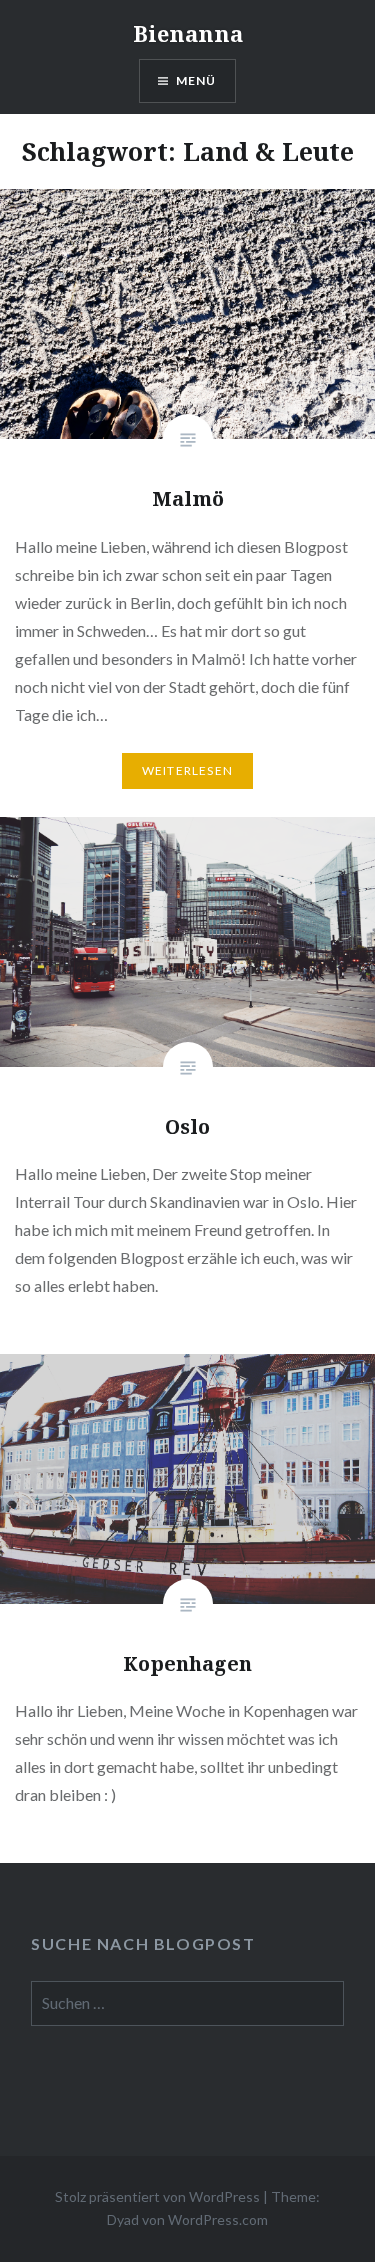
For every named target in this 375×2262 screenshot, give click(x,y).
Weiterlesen (187, 770)
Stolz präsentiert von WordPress (157, 2196)
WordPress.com (218, 2219)
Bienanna (188, 33)
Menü (196, 80)
